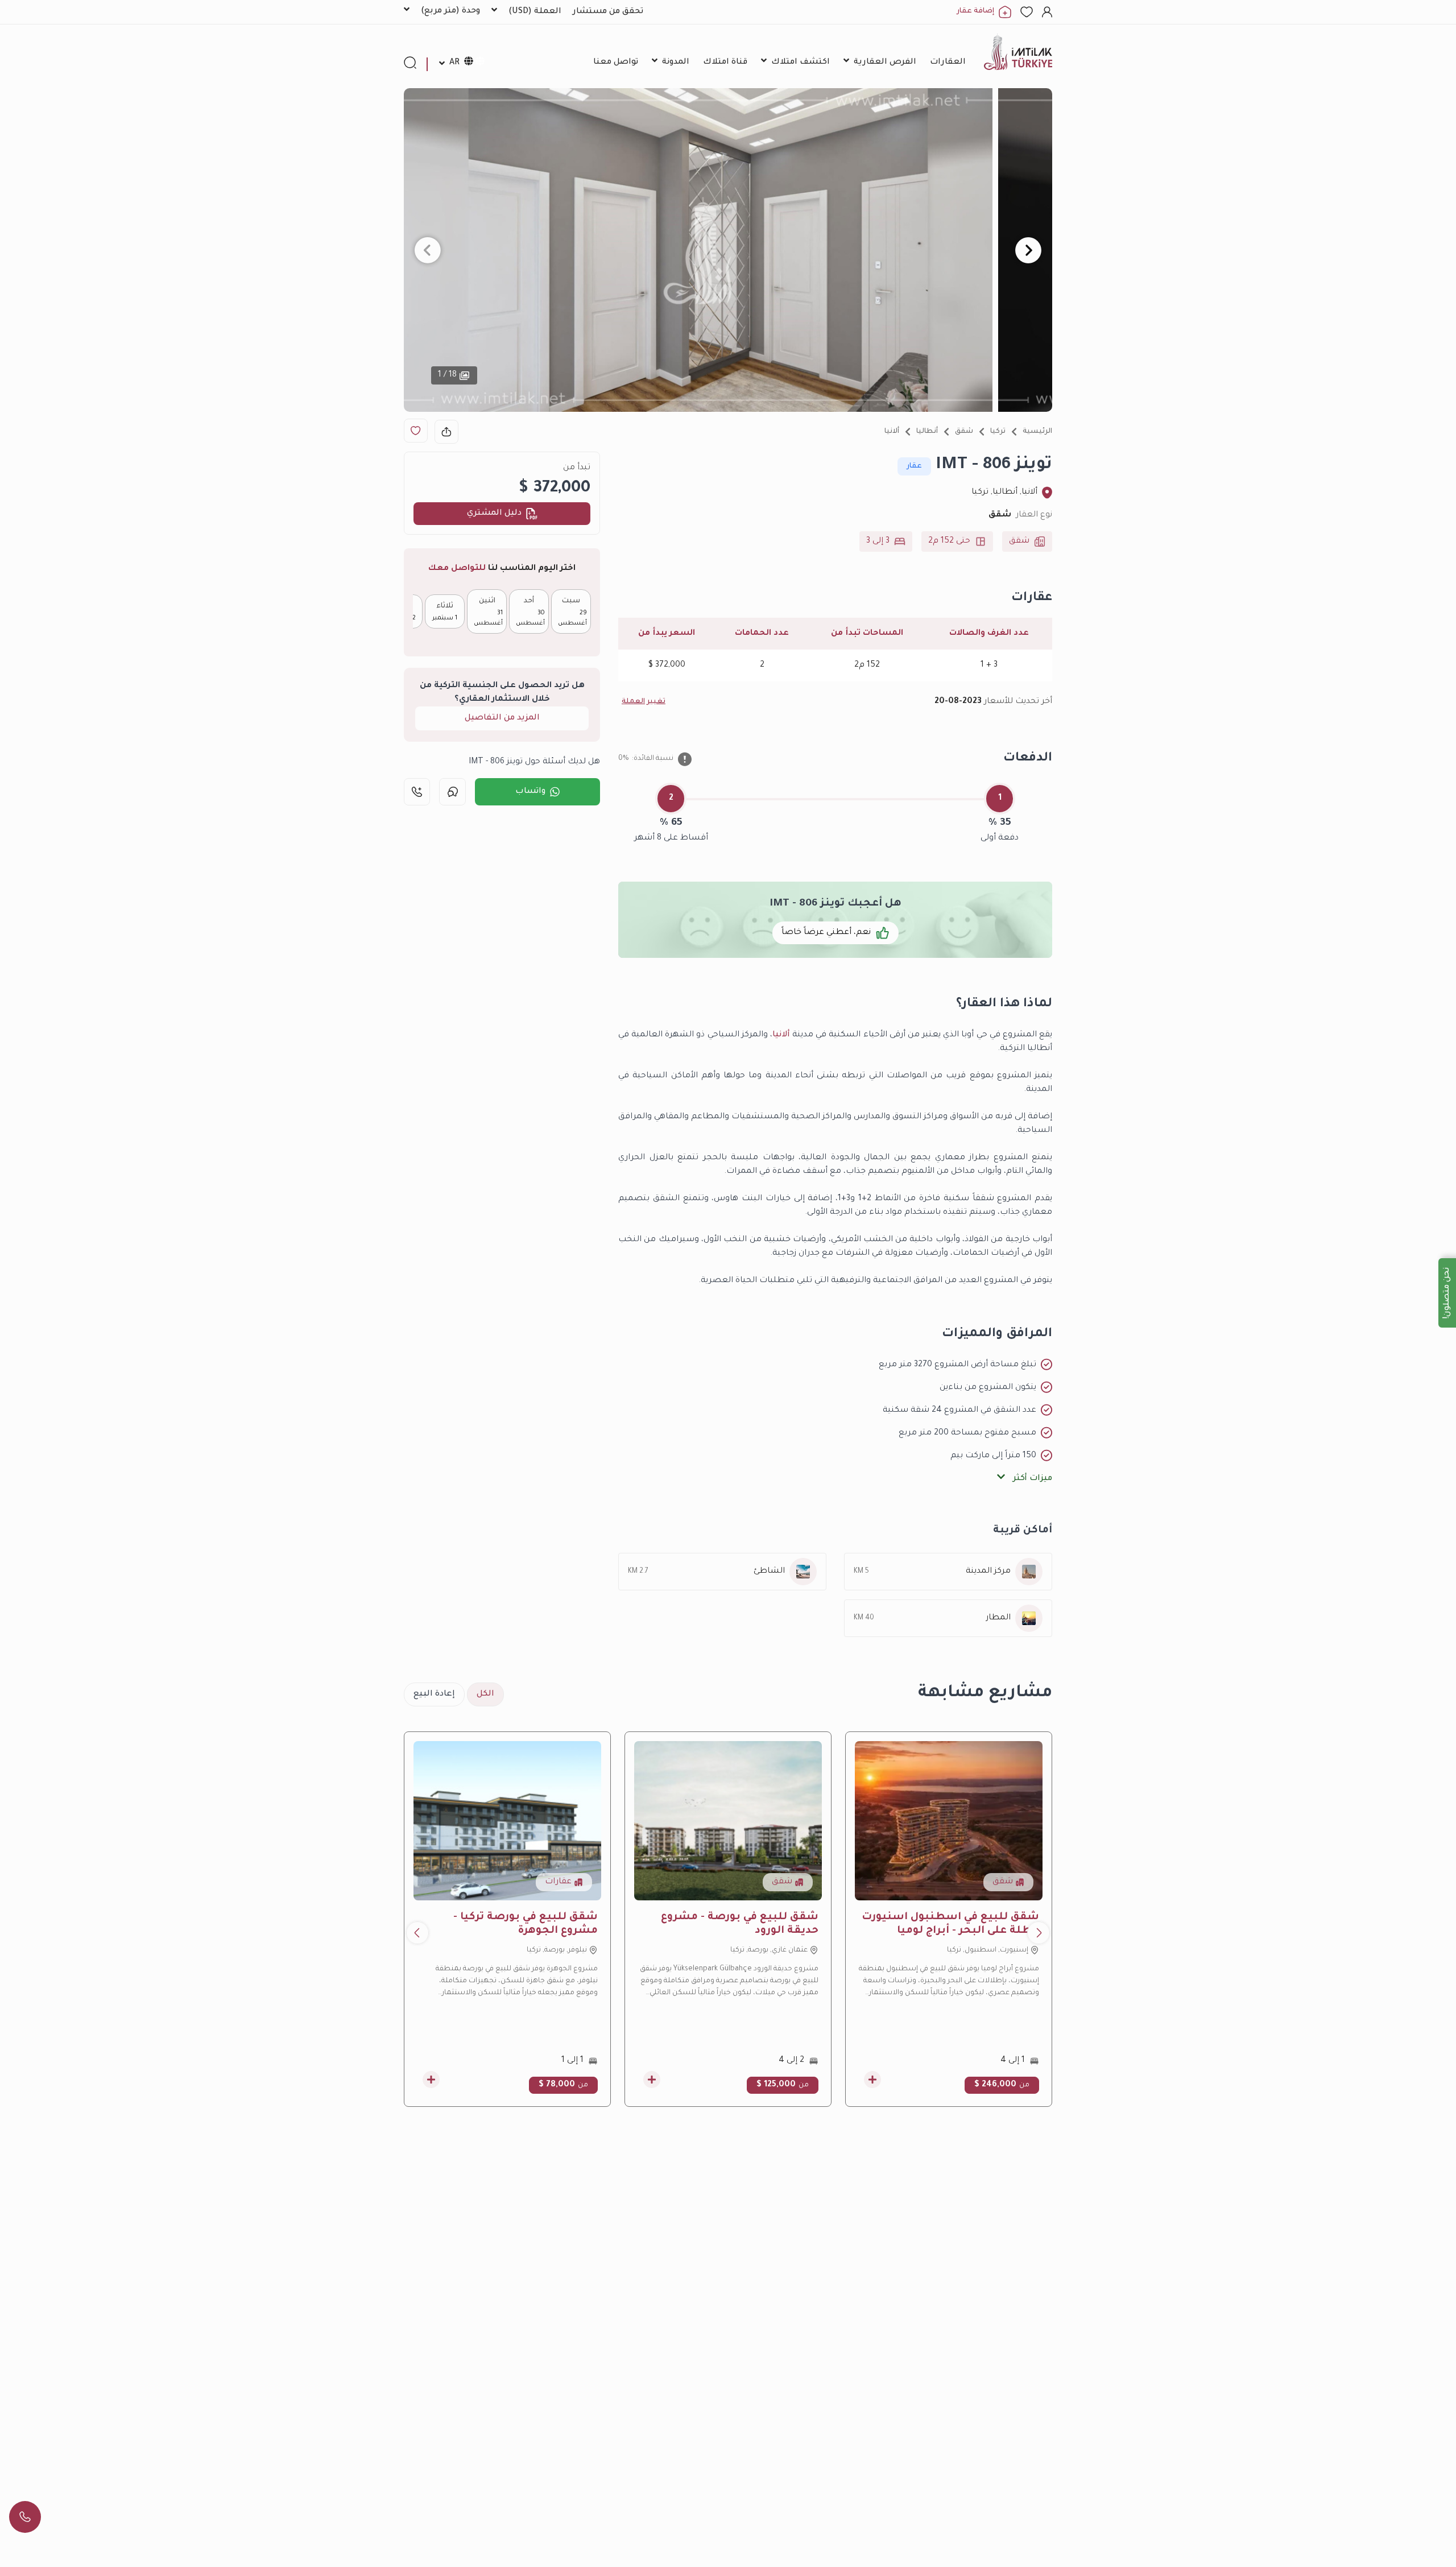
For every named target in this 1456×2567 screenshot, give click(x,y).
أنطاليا (927, 432)
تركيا (998, 432)
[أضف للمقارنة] (872, 2080)
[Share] (446, 432)
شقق (964, 432)
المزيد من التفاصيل (502, 718)
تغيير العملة (644, 702)
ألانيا (892, 432)
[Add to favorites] (416, 431)
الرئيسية (1037, 432)
